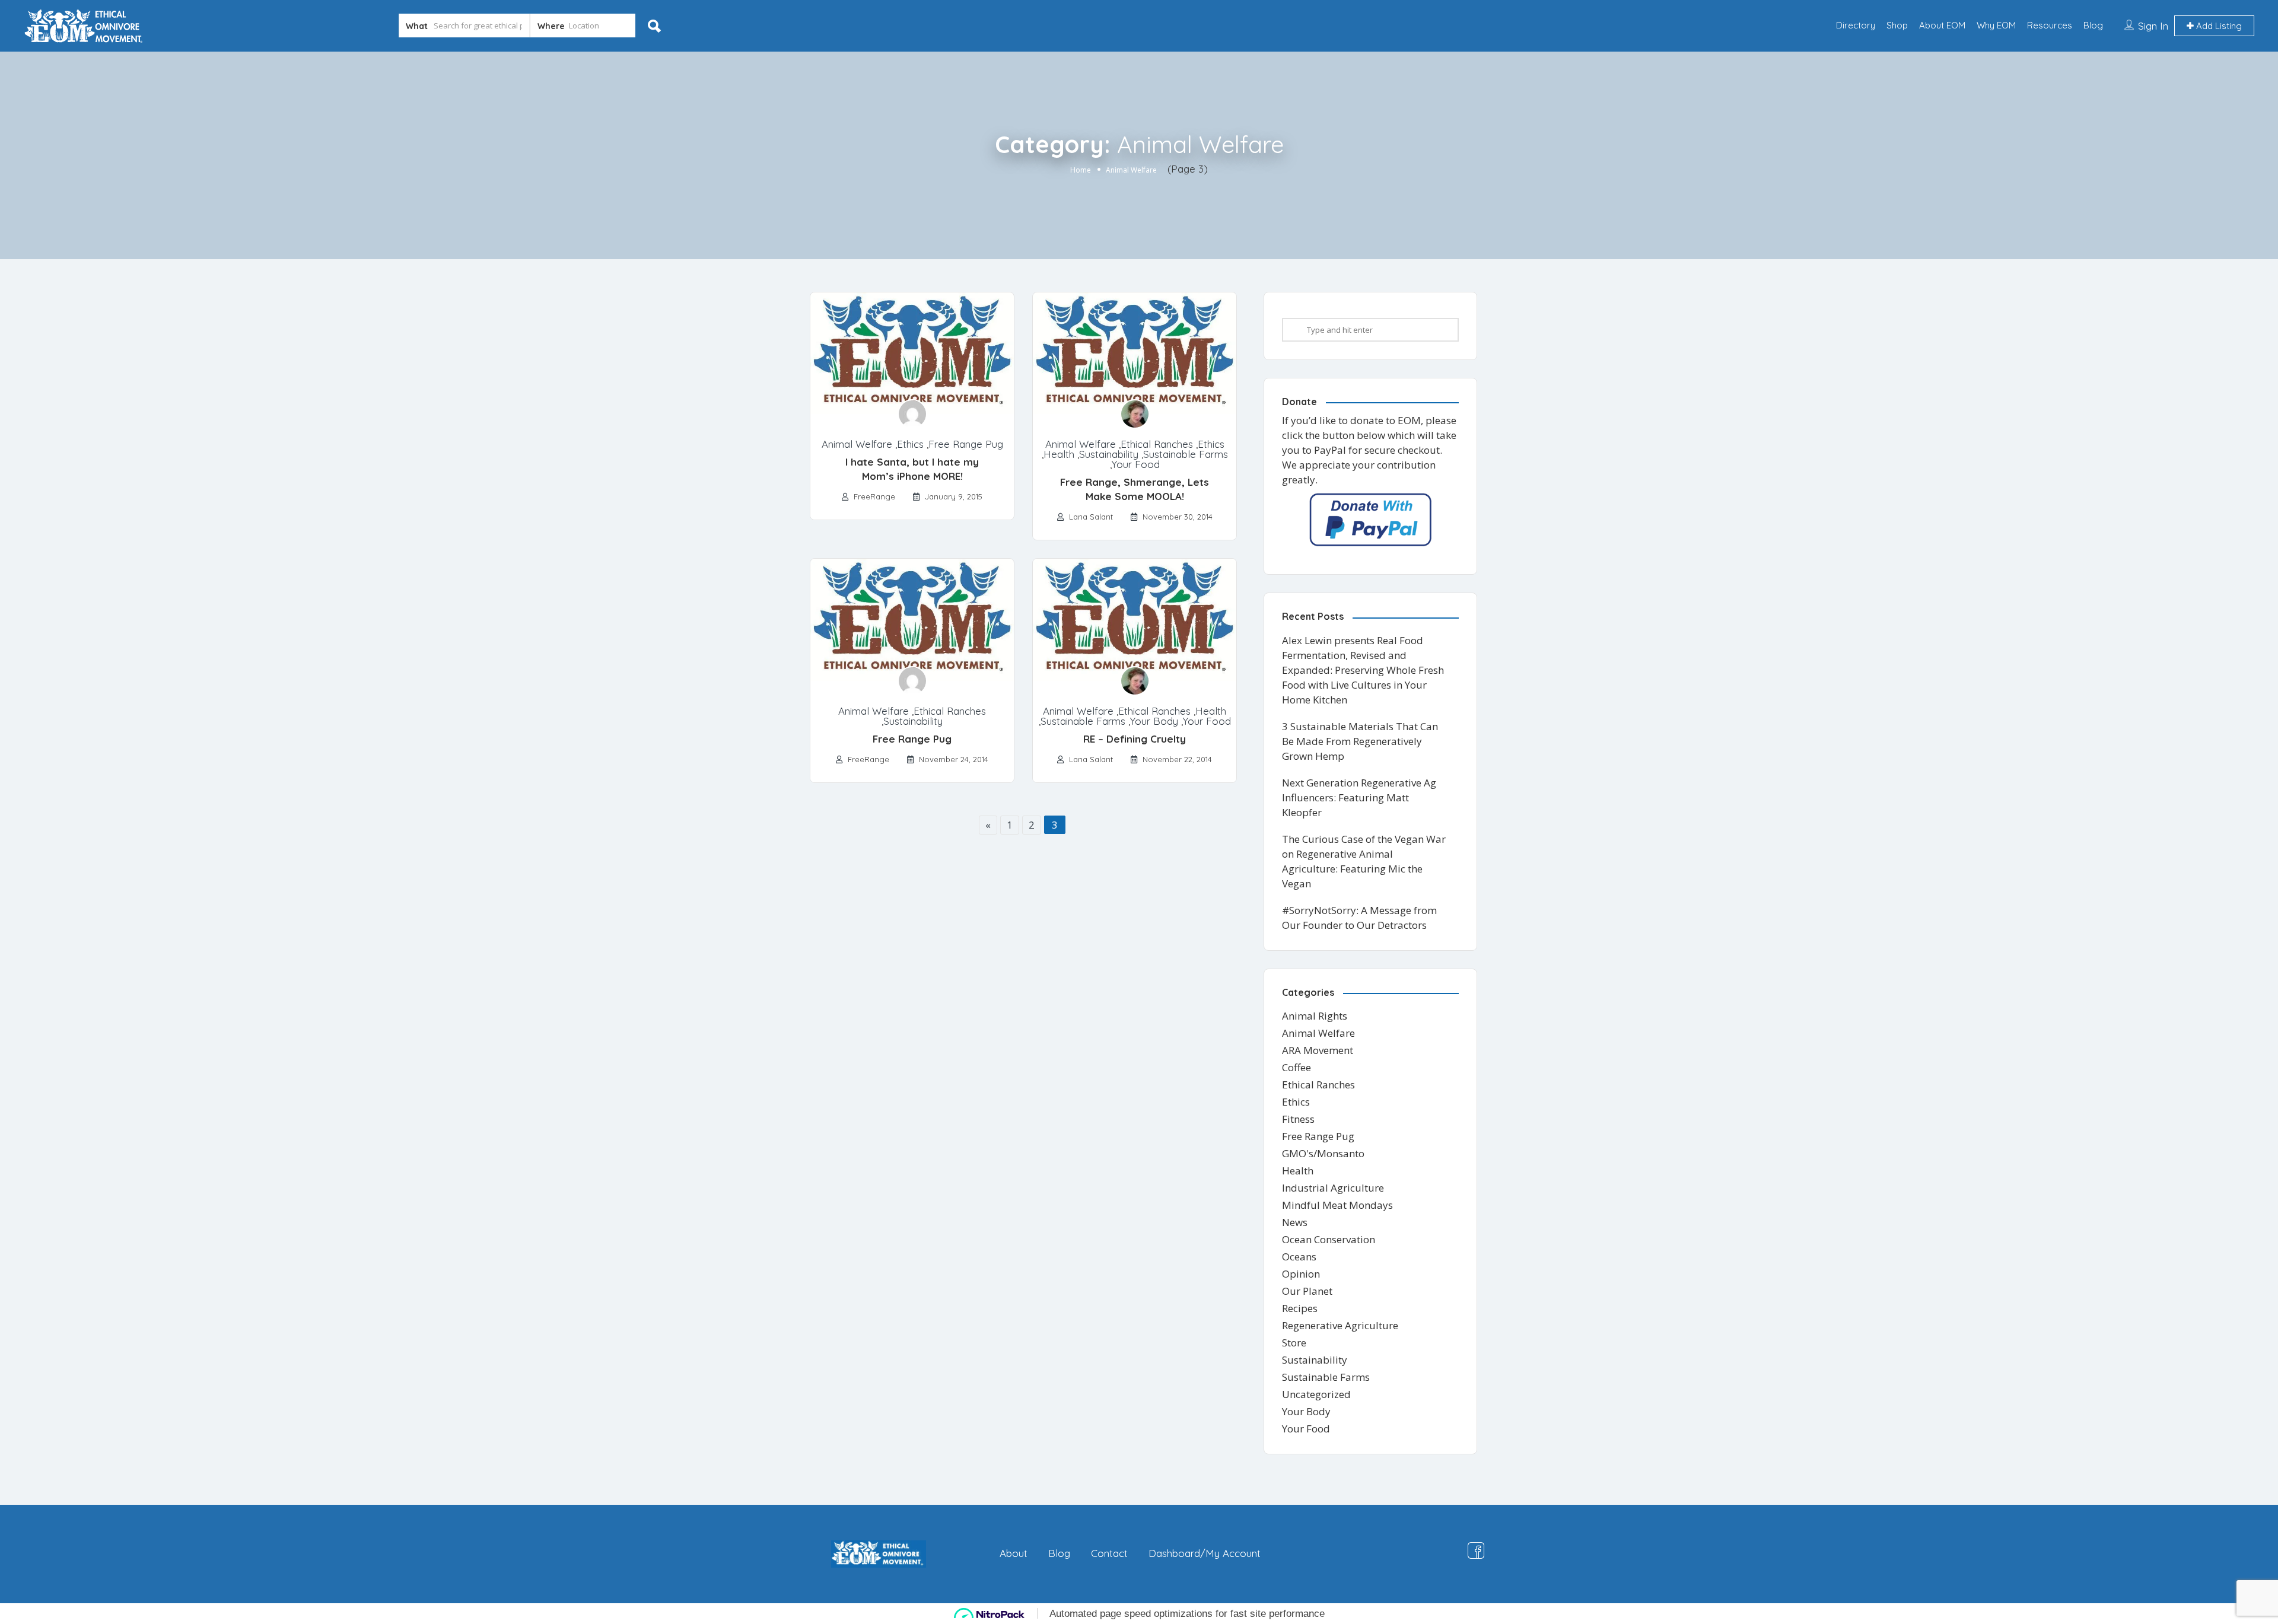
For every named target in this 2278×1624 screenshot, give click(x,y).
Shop (1897, 25)
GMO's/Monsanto (1323, 1153)
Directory (1856, 25)
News (1295, 1222)
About (1014, 1553)
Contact (1109, 1553)
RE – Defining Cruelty (1135, 739)
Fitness (1298, 1119)
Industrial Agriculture (1333, 1188)
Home (1081, 170)
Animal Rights (1315, 1016)
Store (1294, 1343)
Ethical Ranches (1157, 444)
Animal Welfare (857, 444)
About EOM (1942, 25)
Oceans (1299, 1257)
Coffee (1297, 1067)
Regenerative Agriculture (1340, 1325)
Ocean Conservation (1329, 1239)
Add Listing (2218, 26)
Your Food (1136, 464)
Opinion (1301, 1274)
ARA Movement (1318, 1050)
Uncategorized (1316, 1394)
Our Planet (1307, 1291)
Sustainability (1109, 454)
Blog (2093, 25)
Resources (2050, 25)
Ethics (910, 444)
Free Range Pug (966, 444)
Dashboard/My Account (1205, 1553)
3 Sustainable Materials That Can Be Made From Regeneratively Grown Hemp (1360, 741)
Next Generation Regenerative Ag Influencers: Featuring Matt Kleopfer (1359, 797)
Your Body (1154, 721)
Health (1059, 454)
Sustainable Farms (1186, 454)
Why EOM (1996, 25)
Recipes (1300, 1308)
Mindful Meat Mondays (1337, 1205)
